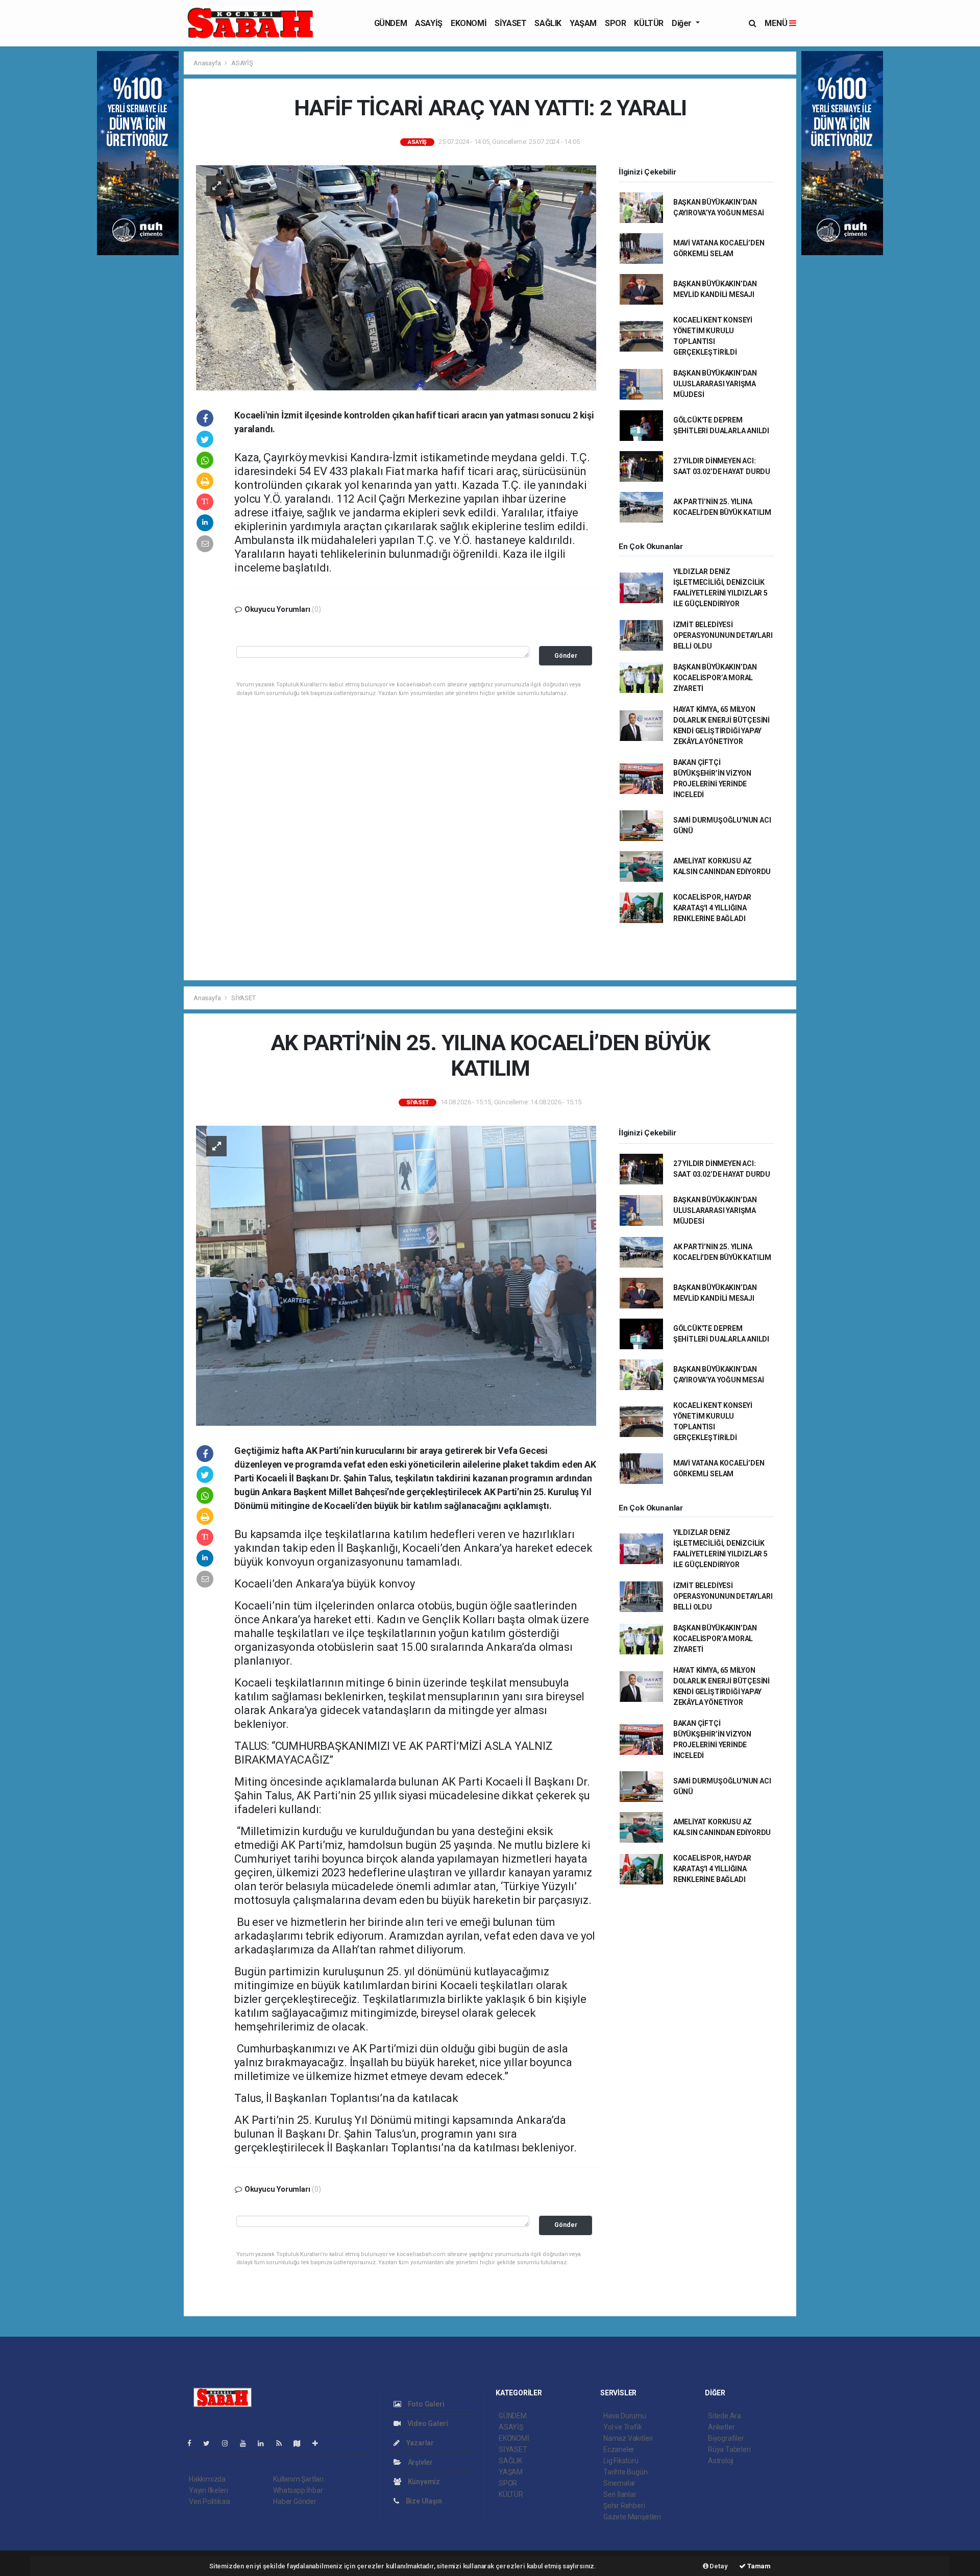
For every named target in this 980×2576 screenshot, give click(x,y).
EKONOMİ (469, 23)
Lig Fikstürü (621, 2461)
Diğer (683, 23)
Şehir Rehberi (624, 2506)
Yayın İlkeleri (208, 2490)
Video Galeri (427, 2423)
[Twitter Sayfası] (211, 2443)
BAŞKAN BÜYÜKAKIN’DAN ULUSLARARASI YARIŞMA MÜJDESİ (715, 384)
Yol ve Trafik (623, 2427)
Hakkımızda (207, 2479)
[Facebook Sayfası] (193, 2443)
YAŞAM (583, 23)
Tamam (758, 2566)
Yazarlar (419, 2443)
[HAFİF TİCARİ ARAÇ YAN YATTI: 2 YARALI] (396, 277)
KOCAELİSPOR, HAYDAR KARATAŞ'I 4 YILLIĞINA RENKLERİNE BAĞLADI (712, 908)
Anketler (721, 2427)
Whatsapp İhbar (298, 2490)
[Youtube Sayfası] (247, 2443)
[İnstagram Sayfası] (229, 2443)
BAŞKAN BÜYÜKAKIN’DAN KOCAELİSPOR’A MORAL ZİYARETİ (715, 678)
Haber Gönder (295, 2501)
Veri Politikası (210, 2501)
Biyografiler (726, 2438)
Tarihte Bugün (626, 2472)
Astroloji (721, 2461)
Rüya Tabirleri (729, 2449)
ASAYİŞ (429, 23)
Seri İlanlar (620, 2494)
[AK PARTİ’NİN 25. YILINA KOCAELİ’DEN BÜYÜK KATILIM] (396, 1275)
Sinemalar (619, 2483)
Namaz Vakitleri (628, 2438)
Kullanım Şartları (298, 2479)
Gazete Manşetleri (632, 2517)
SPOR (615, 23)
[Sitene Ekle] (319, 2443)
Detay (718, 2566)
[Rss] (283, 2443)
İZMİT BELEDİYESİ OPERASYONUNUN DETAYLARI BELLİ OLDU (723, 635)
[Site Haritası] (301, 2443)
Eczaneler (619, 2449)
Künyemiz (423, 2482)
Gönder (566, 655)
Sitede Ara (725, 2416)
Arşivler (420, 2462)
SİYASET (510, 23)
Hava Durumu (625, 2416)
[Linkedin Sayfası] (265, 2443)
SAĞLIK (548, 23)
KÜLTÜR (649, 23)
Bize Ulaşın (423, 2501)
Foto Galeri (425, 2404)
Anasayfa (208, 63)
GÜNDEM (391, 23)
